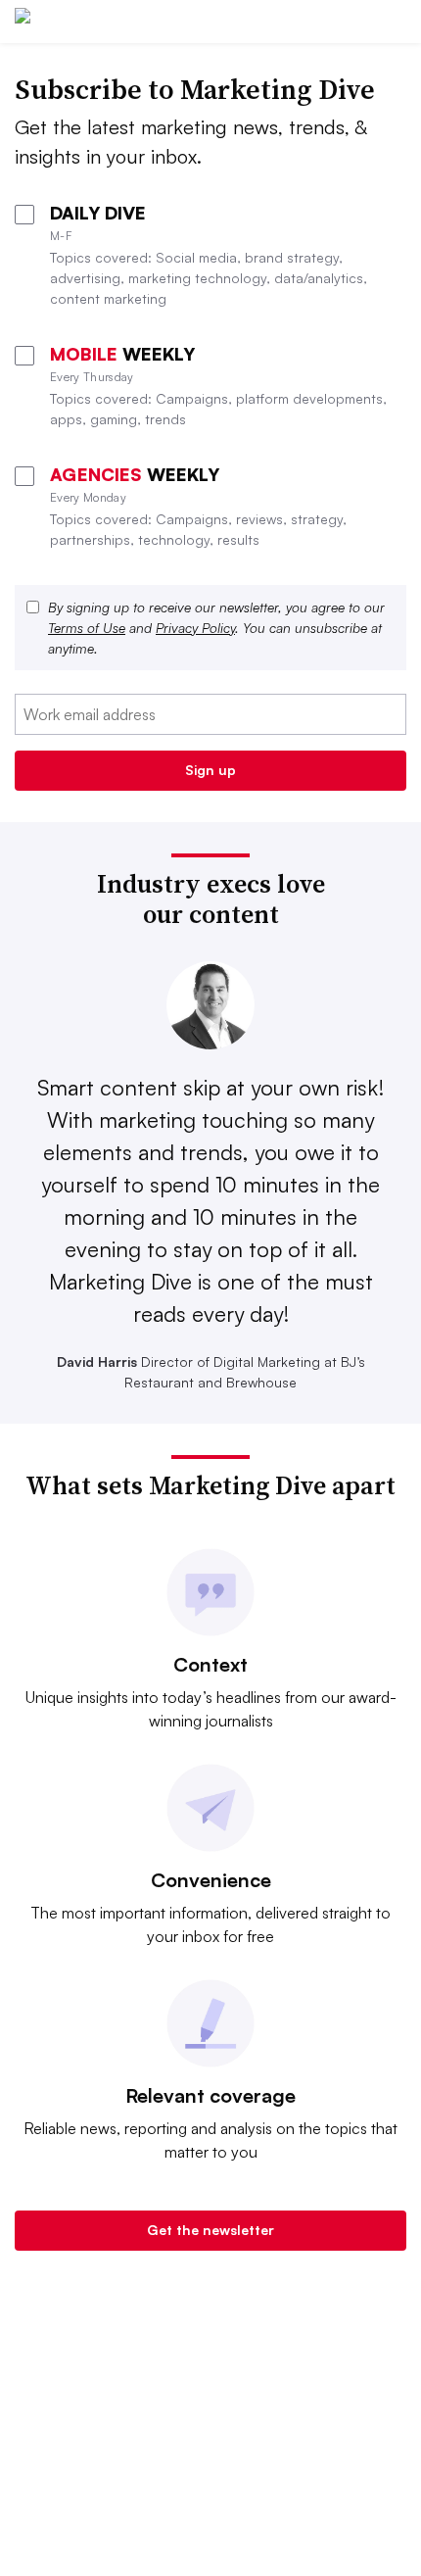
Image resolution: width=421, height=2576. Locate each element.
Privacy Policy (195, 628)
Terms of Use (87, 628)
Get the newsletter (210, 2230)
